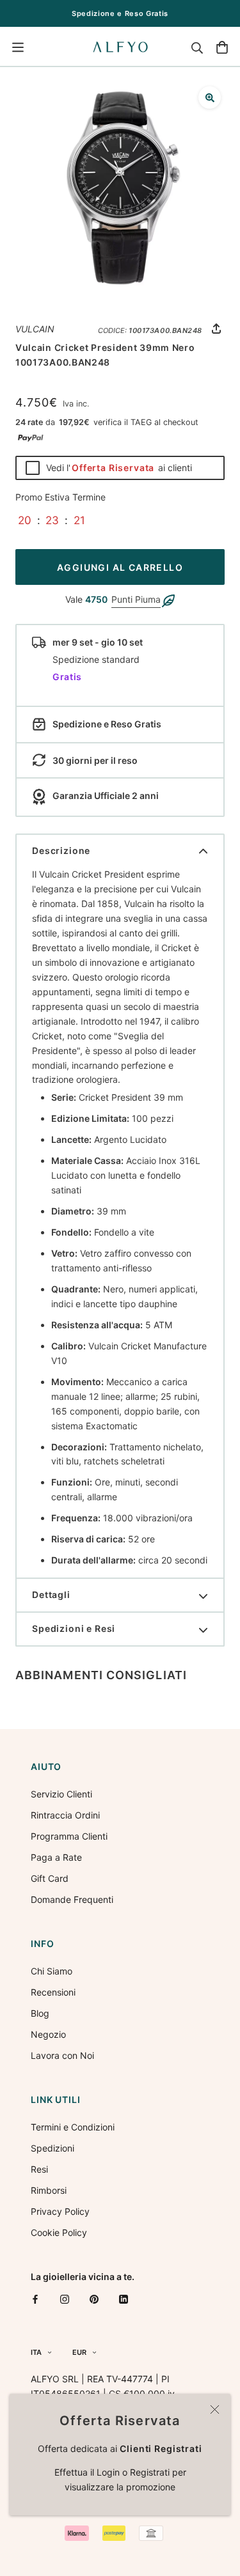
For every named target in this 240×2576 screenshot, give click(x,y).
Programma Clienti (69, 1836)
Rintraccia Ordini (65, 1815)
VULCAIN (35, 329)
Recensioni (53, 1992)
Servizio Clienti (61, 1794)
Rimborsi (49, 2190)
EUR (79, 2352)
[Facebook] (35, 2299)
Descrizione (61, 850)
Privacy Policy (60, 2211)
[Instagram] (65, 2299)
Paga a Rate (56, 1857)
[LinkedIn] (124, 2299)
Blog (40, 2013)
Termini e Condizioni (73, 2127)
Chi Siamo (52, 1971)
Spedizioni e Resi (74, 1628)
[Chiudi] (215, 2409)
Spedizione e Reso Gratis (120, 13)
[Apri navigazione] (18, 47)
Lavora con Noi (62, 2055)
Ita (36, 2352)
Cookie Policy (59, 2232)
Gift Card (50, 1878)
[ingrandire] (210, 97)
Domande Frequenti (72, 1899)
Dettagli (51, 1594)
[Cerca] (197, 47)
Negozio (48, 2034)
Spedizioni (52, 2148)
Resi (39, 2169)
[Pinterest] (94, 2299)
